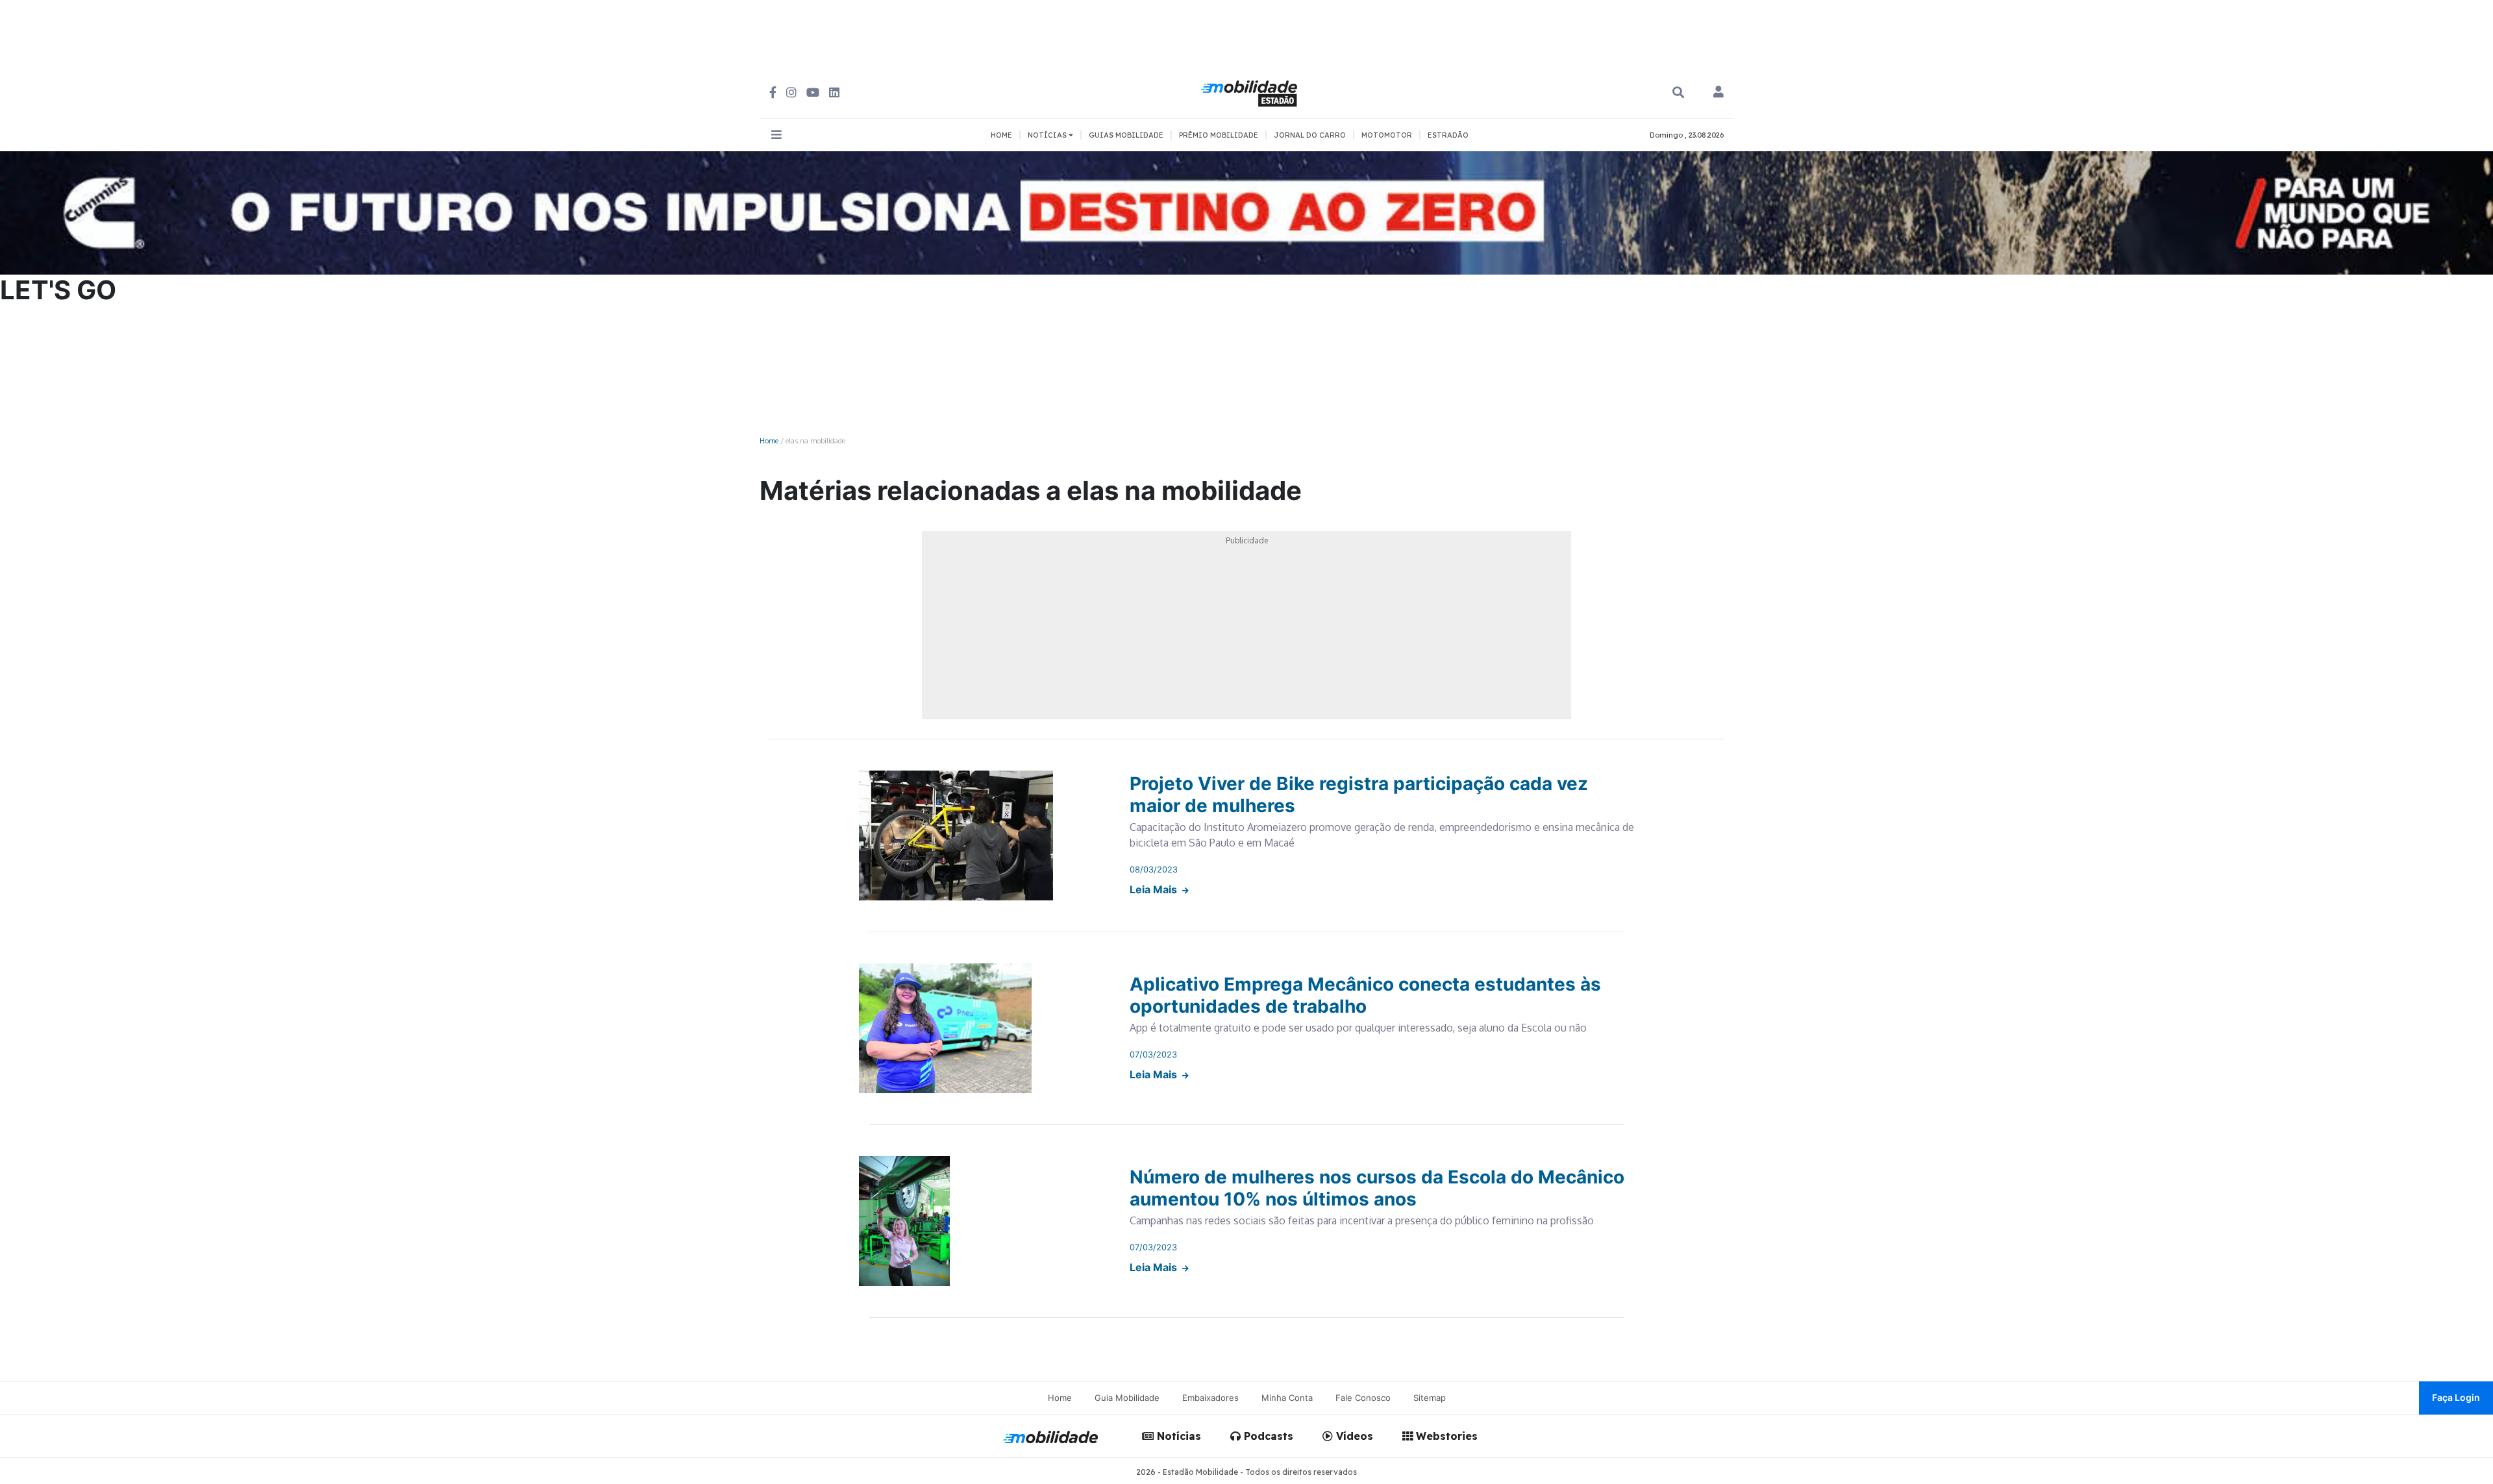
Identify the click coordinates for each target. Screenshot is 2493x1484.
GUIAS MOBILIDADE (1126, 135)
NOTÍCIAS (1048, 135)
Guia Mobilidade (1127, 1398)
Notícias (1177, 1436)
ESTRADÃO (1448, 135)
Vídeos (1353, 1436)
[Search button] (1678, 93)
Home (769, 440)
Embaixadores (1210, 1398)
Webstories (1445, 1436)
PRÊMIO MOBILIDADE (1219, 135)
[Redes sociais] (773, 93)
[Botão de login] (1718, 93)
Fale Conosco (1363, 1398)
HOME (1001, 135)
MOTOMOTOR (1387, 135)
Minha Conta (1287, 1398)
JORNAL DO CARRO (1310, 135)
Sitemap (1430, 1398)
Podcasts (1267, 1436)
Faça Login (2456, 1397)
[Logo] (1251, 92)
